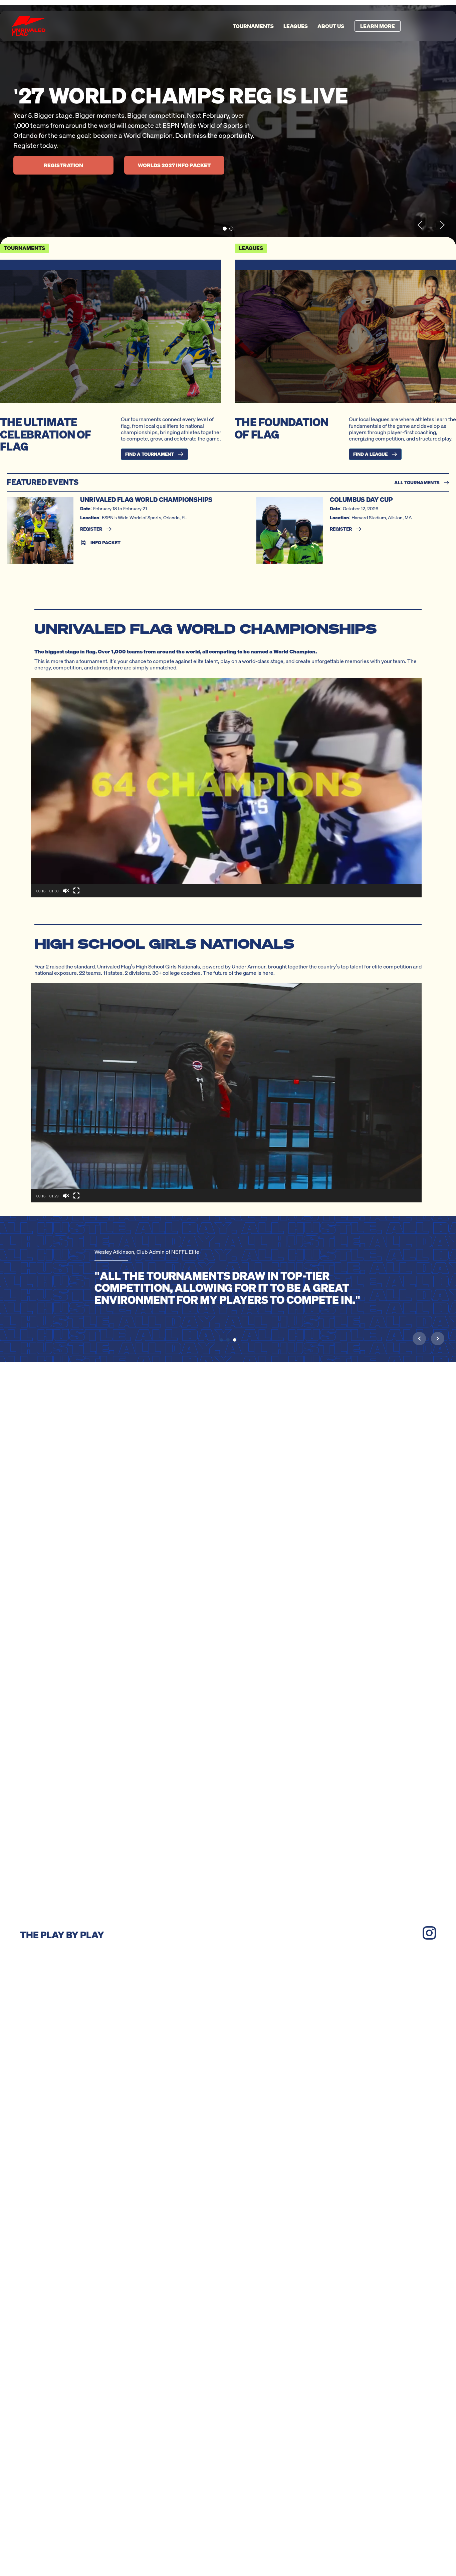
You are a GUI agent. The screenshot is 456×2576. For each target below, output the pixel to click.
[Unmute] (66, 891)
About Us (331, 26)
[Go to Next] (438, 1338)
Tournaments (253, 26)
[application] (226, 788)
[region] (228, 125)
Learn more (378, 26)
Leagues (296, 26)
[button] (225, 229)
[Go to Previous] (419, 1338)
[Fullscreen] (76, 891)
